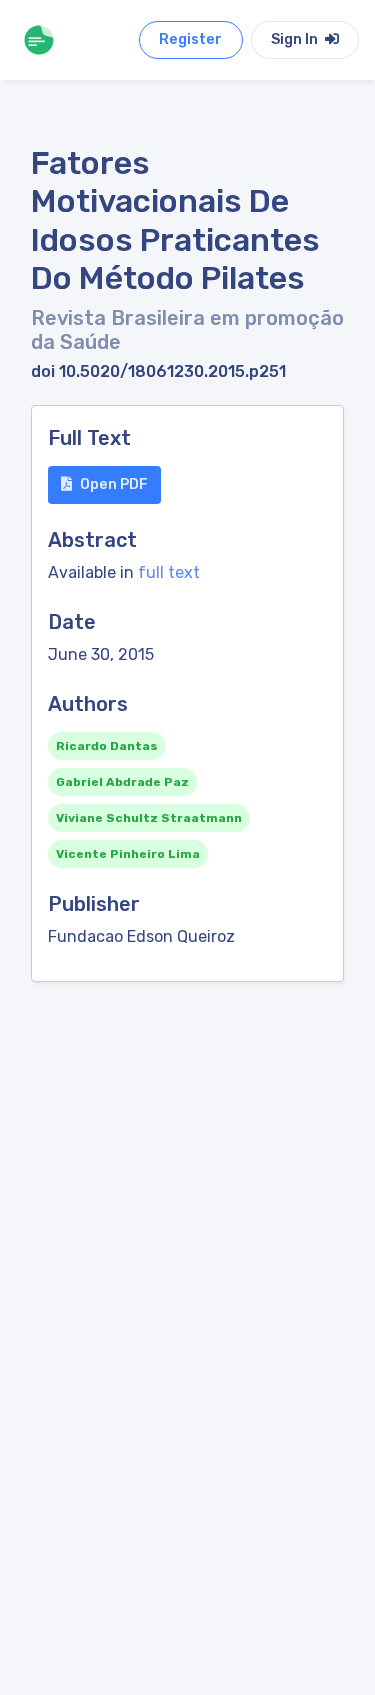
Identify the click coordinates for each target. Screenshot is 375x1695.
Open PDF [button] (114, 484)
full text (169, 572)
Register (190, 39)
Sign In (296, 39)
